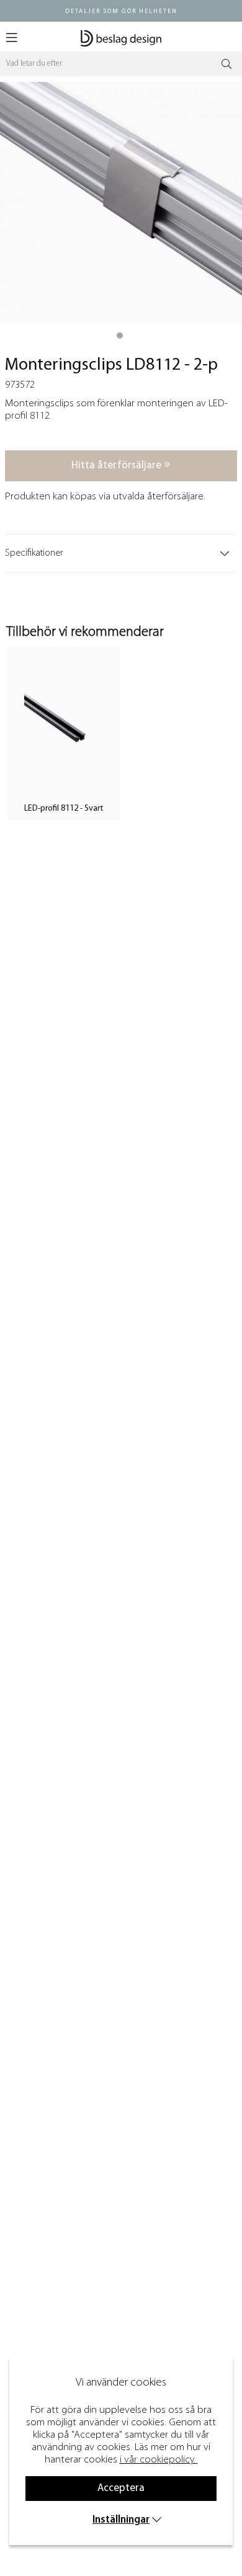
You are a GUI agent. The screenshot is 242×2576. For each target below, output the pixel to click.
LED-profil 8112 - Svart (64, 809)
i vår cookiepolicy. (158, 2460)
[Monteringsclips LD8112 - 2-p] (120, 336)
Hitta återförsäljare (118, 466)
